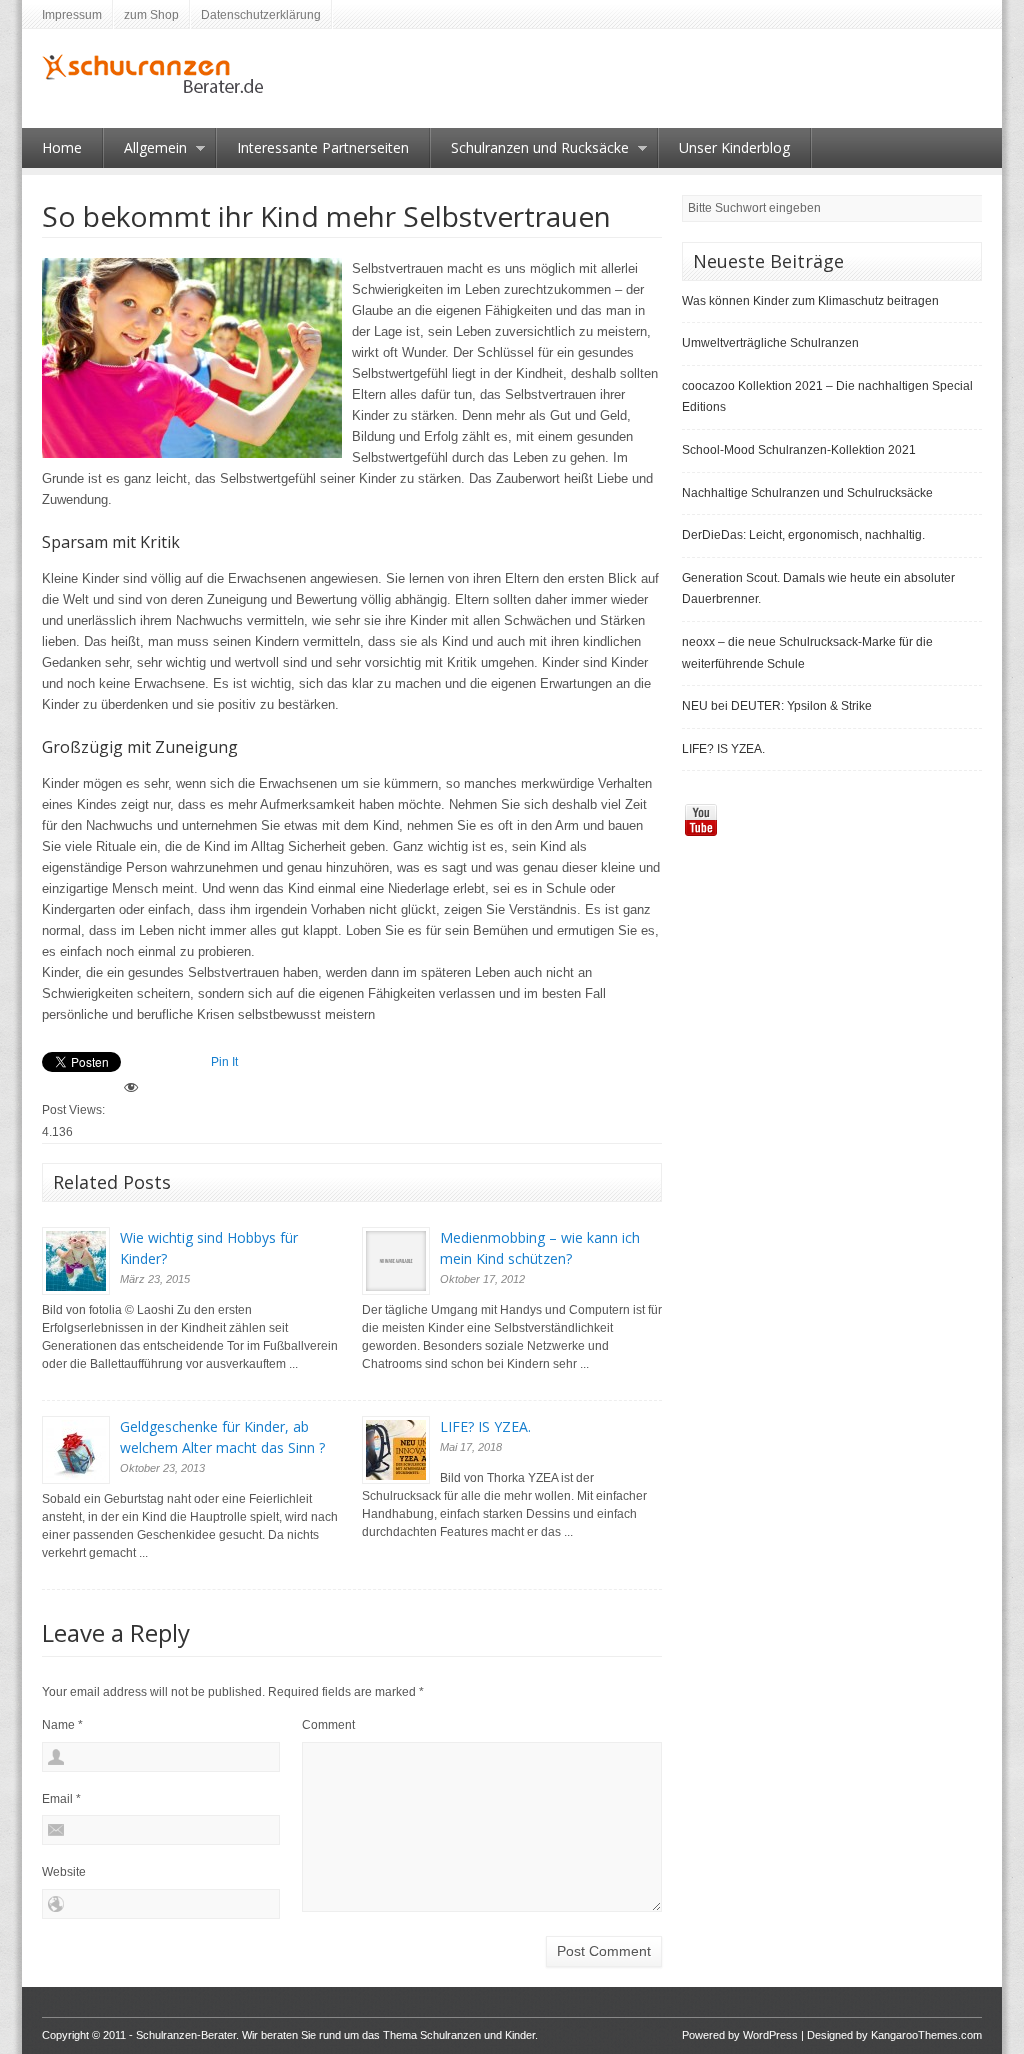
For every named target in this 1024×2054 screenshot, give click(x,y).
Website (64, 1872)
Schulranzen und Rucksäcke (530, 153)
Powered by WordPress (740, 2035)
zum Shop (151, 15)
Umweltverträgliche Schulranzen (770, 343)
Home (62, 147)
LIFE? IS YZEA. (485, 1426)
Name (62, 1725)
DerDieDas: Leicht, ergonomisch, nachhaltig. (803, 535)
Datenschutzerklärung (261, 15)
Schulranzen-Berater (186, 2035)
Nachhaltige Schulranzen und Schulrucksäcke (807, 493)
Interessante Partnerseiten (323, 147)
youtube (701, 820)
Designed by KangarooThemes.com (894, 2035)
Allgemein (145, 153)
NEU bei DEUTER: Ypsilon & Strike (777, 706)
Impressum (72, 15)
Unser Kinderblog (734, 147)
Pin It (224, 1062)
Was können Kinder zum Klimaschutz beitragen (810, 301)
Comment (328, 1725)
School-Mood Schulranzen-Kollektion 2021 (799, 450)
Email (61, 1799)
